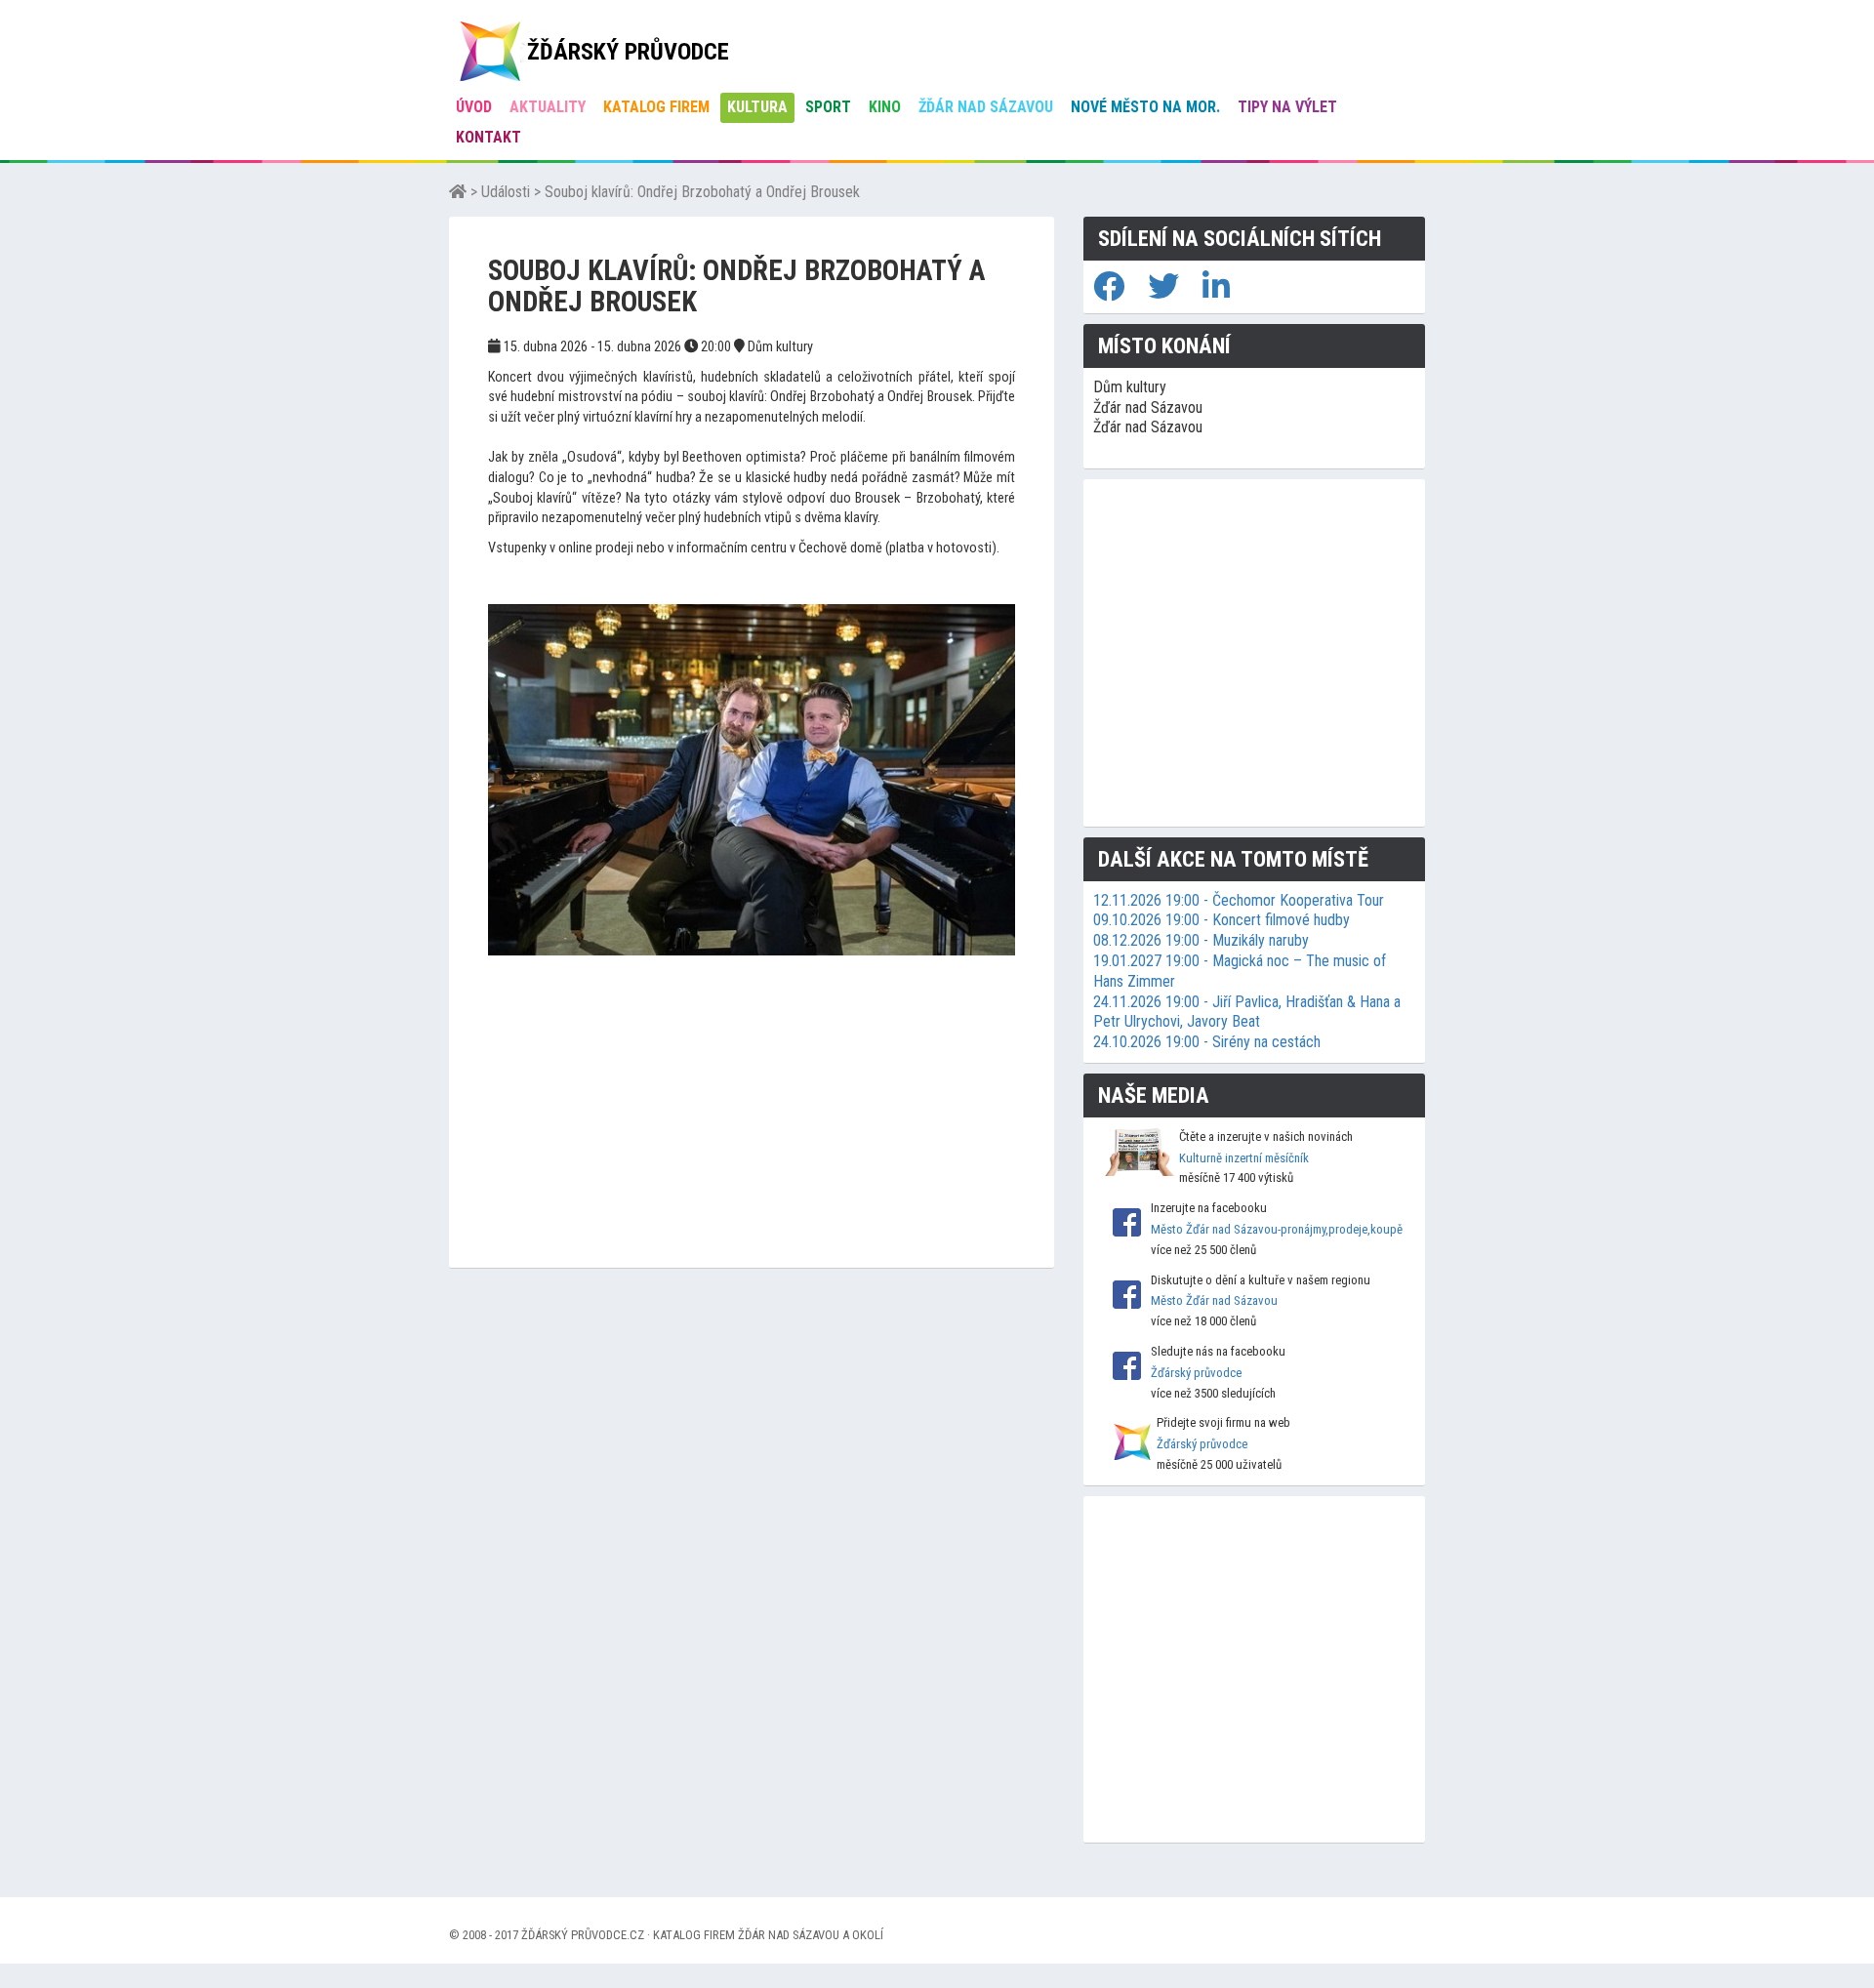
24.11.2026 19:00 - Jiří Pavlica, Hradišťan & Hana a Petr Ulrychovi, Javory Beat (1247, 1012)
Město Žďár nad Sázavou (1214, 1300)
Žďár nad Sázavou (986, 107)
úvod (474, 107)
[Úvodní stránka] (458, 192)
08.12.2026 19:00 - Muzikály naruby (1201, 940)
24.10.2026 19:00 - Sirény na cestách (1207, 1042)
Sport (828, 107)
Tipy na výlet (1287, 107)
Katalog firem (656, 107)
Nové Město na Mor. (1145, 107)
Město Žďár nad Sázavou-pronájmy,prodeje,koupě (1277, 1229)
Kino (885, 107)
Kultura (757, 107)
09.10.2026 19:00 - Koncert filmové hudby (1222, 920)
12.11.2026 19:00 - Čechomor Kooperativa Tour (1239, 900)
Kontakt (489, 137)
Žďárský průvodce (1196, 1373)
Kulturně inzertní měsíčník (1244, 1158)
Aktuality (548, 107)
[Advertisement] (752, 1131)
